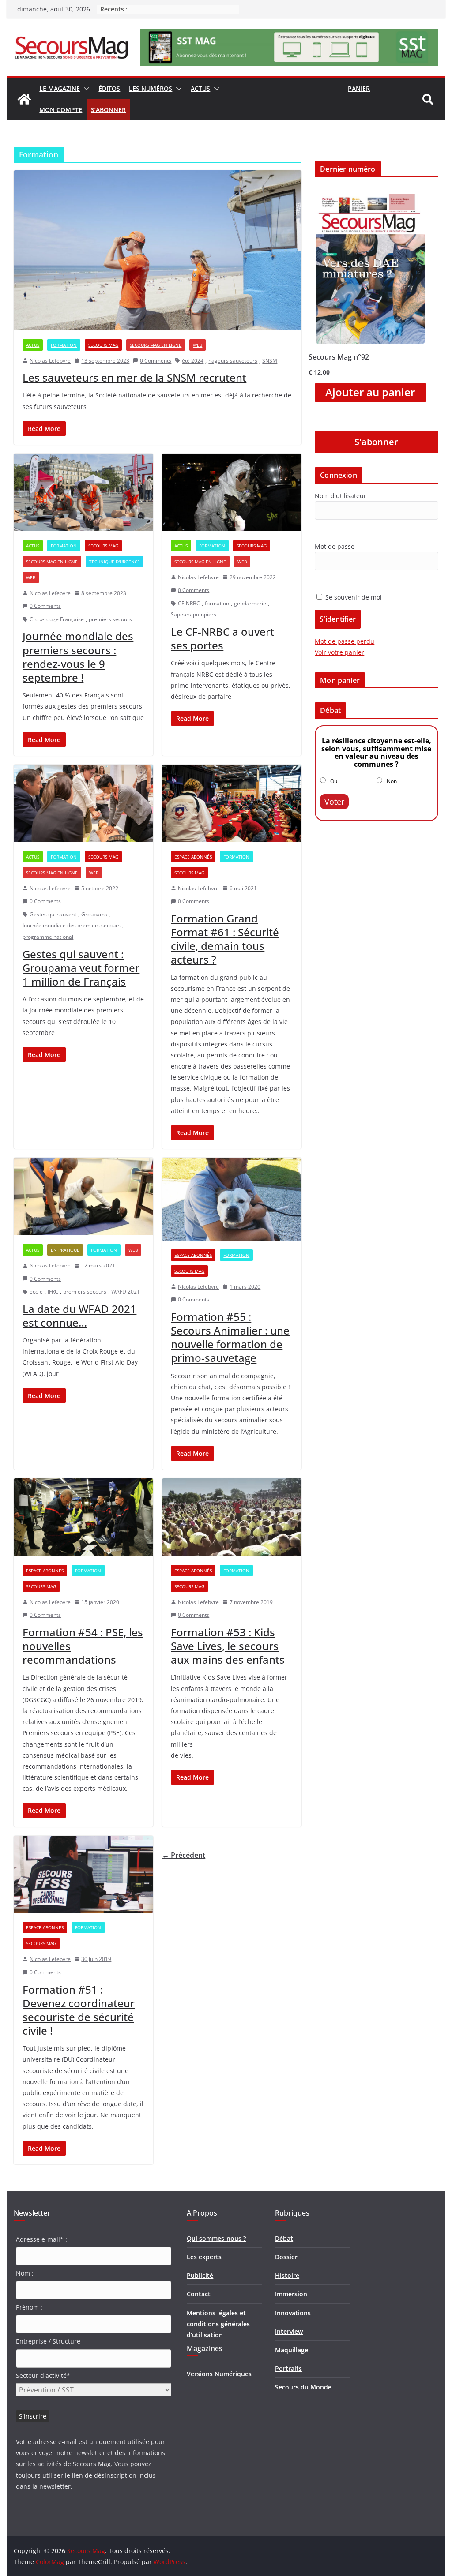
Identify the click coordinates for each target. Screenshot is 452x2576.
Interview (289, 2331)
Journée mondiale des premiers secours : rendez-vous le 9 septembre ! (78, 657)
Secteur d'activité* (43, 2375)
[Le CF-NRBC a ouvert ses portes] (232, 492)
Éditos (109, 88)
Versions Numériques (219, 2374)
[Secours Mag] (24, 99)
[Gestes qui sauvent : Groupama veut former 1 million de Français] (83, 803)
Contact (199, 2294)
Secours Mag (103, 345)
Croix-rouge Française (57, 619)
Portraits (288, 2368)
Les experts (204, 2257)
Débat (284, 2238)
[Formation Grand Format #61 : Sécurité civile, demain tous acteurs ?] (232, 803)
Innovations (293, 2313)
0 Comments (156, 361)
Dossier (286, 2257)
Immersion (291, 2294)
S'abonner (376, 442)
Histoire (287, 2275)
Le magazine (60, 88)
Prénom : (29, 2307)
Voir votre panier (339, 652)
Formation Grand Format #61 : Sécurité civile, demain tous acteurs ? (225, 939)
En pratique (65, 1250)
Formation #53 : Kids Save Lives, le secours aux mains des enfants (228, 1646)
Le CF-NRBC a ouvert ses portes (222, 638)
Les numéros (151, 88)
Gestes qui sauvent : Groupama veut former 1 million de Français (81, 968)
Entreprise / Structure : (50, 2341)
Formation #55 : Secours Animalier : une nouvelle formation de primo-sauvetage (230, 1337)
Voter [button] (334, 802)
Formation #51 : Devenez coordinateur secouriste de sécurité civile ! (79, 2010)
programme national (48, 937)
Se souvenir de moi (353, 597)
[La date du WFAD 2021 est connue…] (83, 1196)
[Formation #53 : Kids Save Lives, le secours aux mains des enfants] (232, 1517)
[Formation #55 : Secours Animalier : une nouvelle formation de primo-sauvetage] (232, 1199)
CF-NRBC (189, 603)
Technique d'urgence (115, 562)
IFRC (53, 1292)
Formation (64, 345)
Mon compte (61, 110)
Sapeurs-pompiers (194, 614)
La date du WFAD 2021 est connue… (79, 1316)
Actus (200, 88)
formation (217, 603)
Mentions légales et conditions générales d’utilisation (218, 2324)
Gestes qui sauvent (53, 914)
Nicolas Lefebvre (50, 361)
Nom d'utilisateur (341, 496)
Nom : (25, 2273)
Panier (359, 88)
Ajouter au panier (370, 392)
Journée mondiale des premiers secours (72, 925)
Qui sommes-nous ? (216, 2238)
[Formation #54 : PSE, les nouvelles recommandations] (83, 1517)
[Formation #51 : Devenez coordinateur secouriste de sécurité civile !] (83, 1875)
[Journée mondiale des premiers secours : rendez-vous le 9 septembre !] (83, 492)
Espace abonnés (193, 857)
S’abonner (108, 110)
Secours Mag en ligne (156, 345)
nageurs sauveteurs (233, 361)
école (36, 1292)
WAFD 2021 (126, 1292)
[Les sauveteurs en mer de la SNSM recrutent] (158, 250)
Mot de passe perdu (345, 641)
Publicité (200, 2275)
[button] (85, 89)
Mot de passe (335, 546)
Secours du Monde (303, 2387)
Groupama (94, 914)
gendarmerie (250, 603)
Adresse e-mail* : (41, 2239)
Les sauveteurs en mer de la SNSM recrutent (134, 377)
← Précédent (184, 1855)
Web (198, 345)
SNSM (270, 361)
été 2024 (193, 361)
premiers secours (110, 619)
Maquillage (292, 2350)
